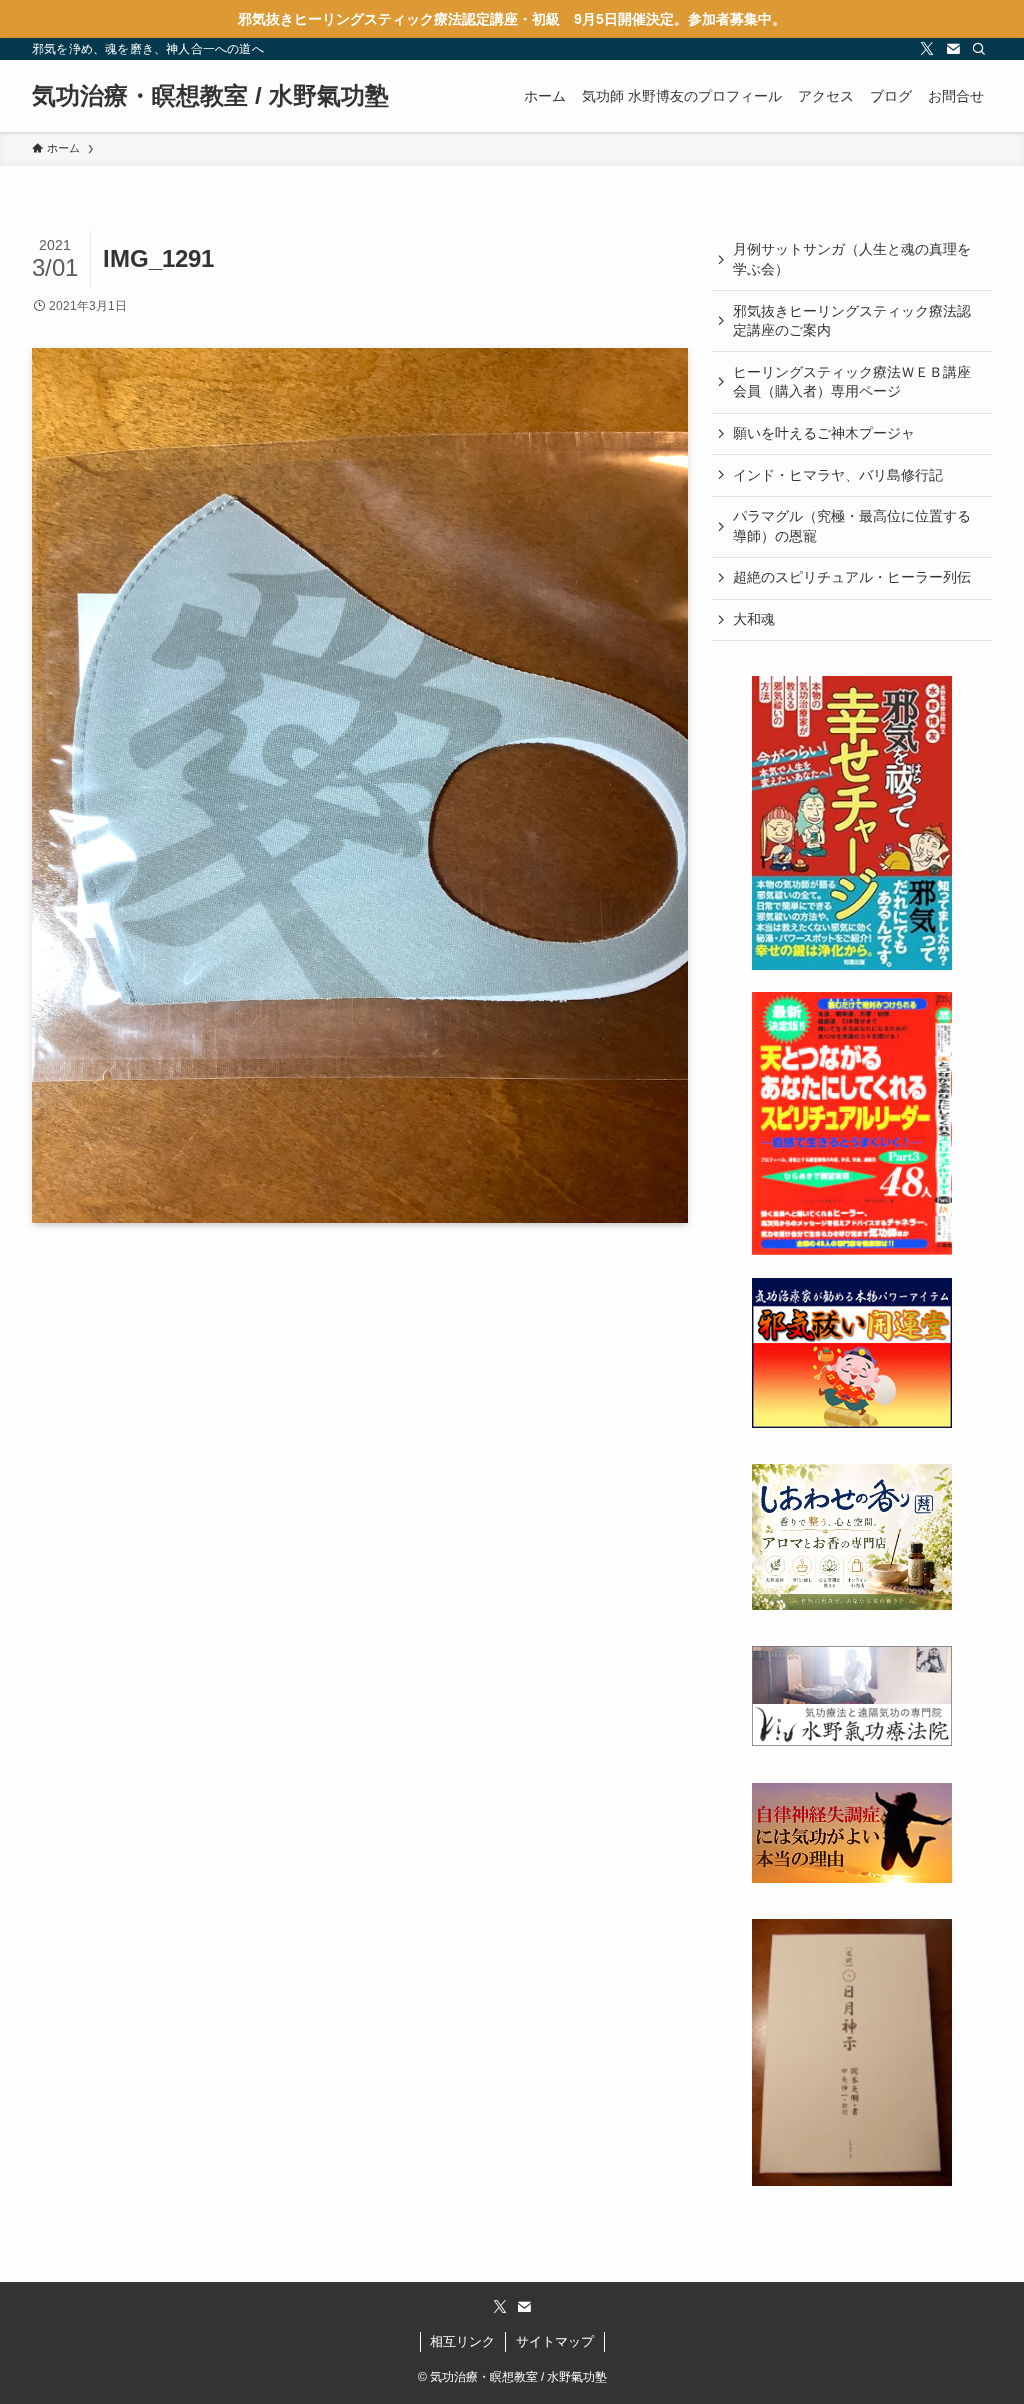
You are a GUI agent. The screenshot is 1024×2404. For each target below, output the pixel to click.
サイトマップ (555, 2341)
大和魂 (754, 619)
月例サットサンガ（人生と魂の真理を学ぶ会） (852, 259)
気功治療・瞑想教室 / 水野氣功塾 (210, 96)
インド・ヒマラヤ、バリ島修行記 (838, 475)
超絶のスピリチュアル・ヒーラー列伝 (852, 577)
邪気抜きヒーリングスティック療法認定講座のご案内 (852, 321)
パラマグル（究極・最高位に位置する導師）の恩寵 (852, 526)
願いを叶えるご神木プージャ (824, 433)
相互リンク (462, 2341)
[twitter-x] (927, 49)
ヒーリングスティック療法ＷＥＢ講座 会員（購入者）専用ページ (859, 382)
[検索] (979, 49)
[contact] (953, 49)
